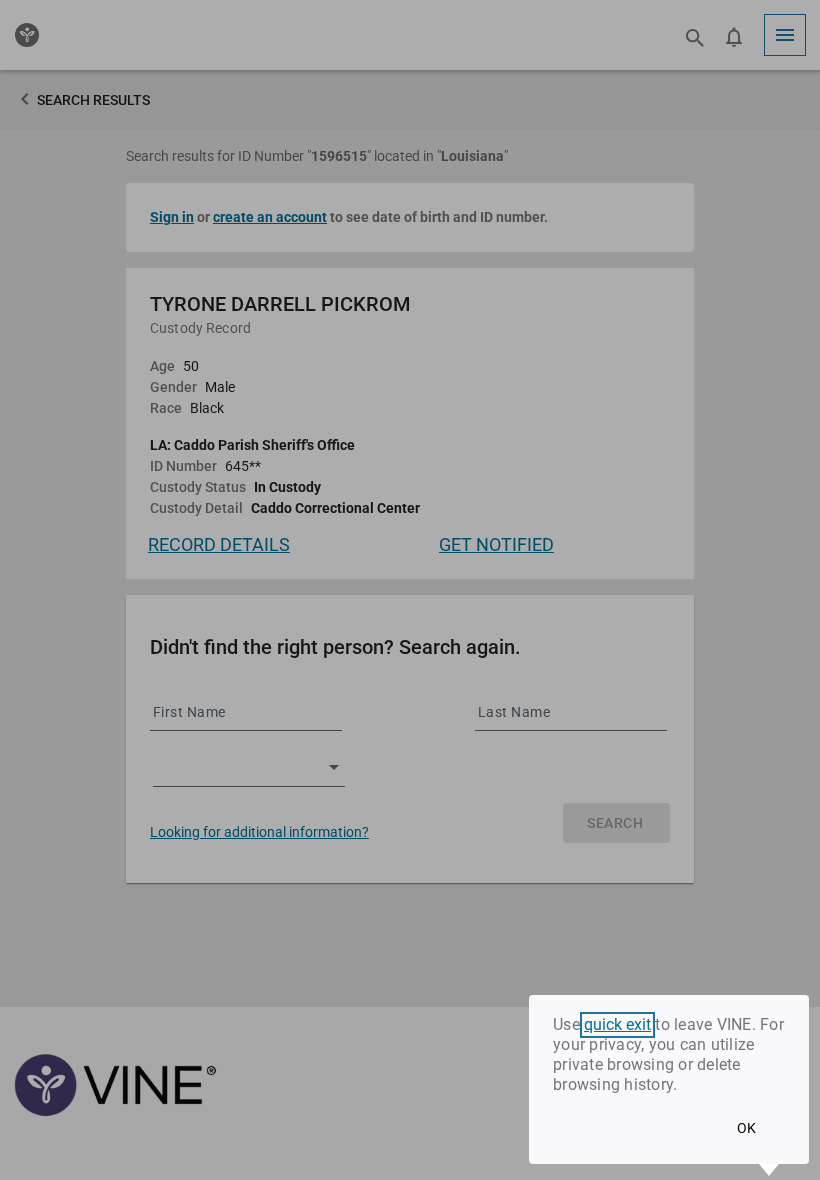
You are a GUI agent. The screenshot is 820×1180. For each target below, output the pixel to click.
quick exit (617, 1025)
